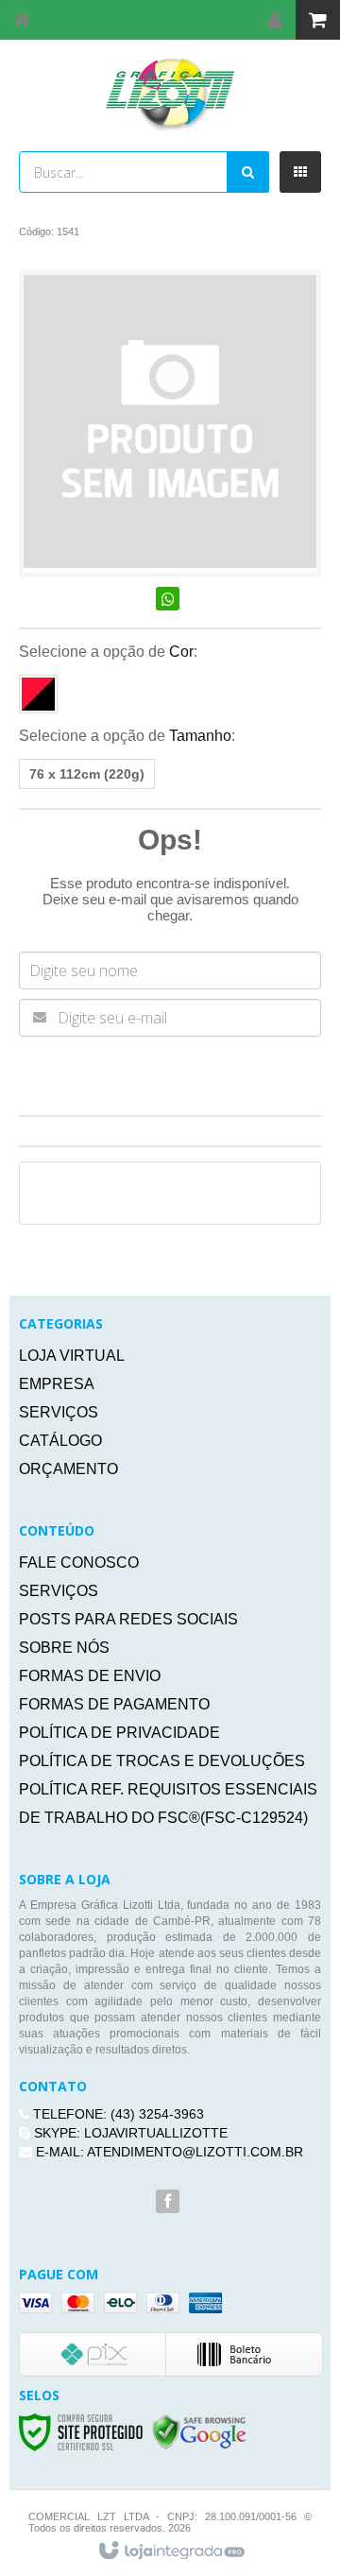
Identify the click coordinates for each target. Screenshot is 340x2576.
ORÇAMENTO (68, 1469)
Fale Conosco (79, 1563)
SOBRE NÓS (64, 1648)
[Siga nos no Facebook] (168, 2202)
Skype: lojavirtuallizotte (129, 2133)
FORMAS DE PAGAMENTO (114, 1704)
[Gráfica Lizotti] (170, 94)
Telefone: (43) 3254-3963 (117, 2114)
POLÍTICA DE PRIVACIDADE (119, 1733)
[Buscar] (248, 172)
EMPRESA (57, 1384)
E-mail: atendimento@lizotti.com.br (168, 2152)
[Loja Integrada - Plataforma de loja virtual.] (170, 2551)
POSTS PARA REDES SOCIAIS (128, 1619)
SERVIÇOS (59, 1412)
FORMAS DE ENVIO (90, 1676)
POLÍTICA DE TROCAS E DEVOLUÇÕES (162, 1761)
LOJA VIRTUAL (72, 1356)
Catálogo (60, 1441)
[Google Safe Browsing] (199, 2431)
